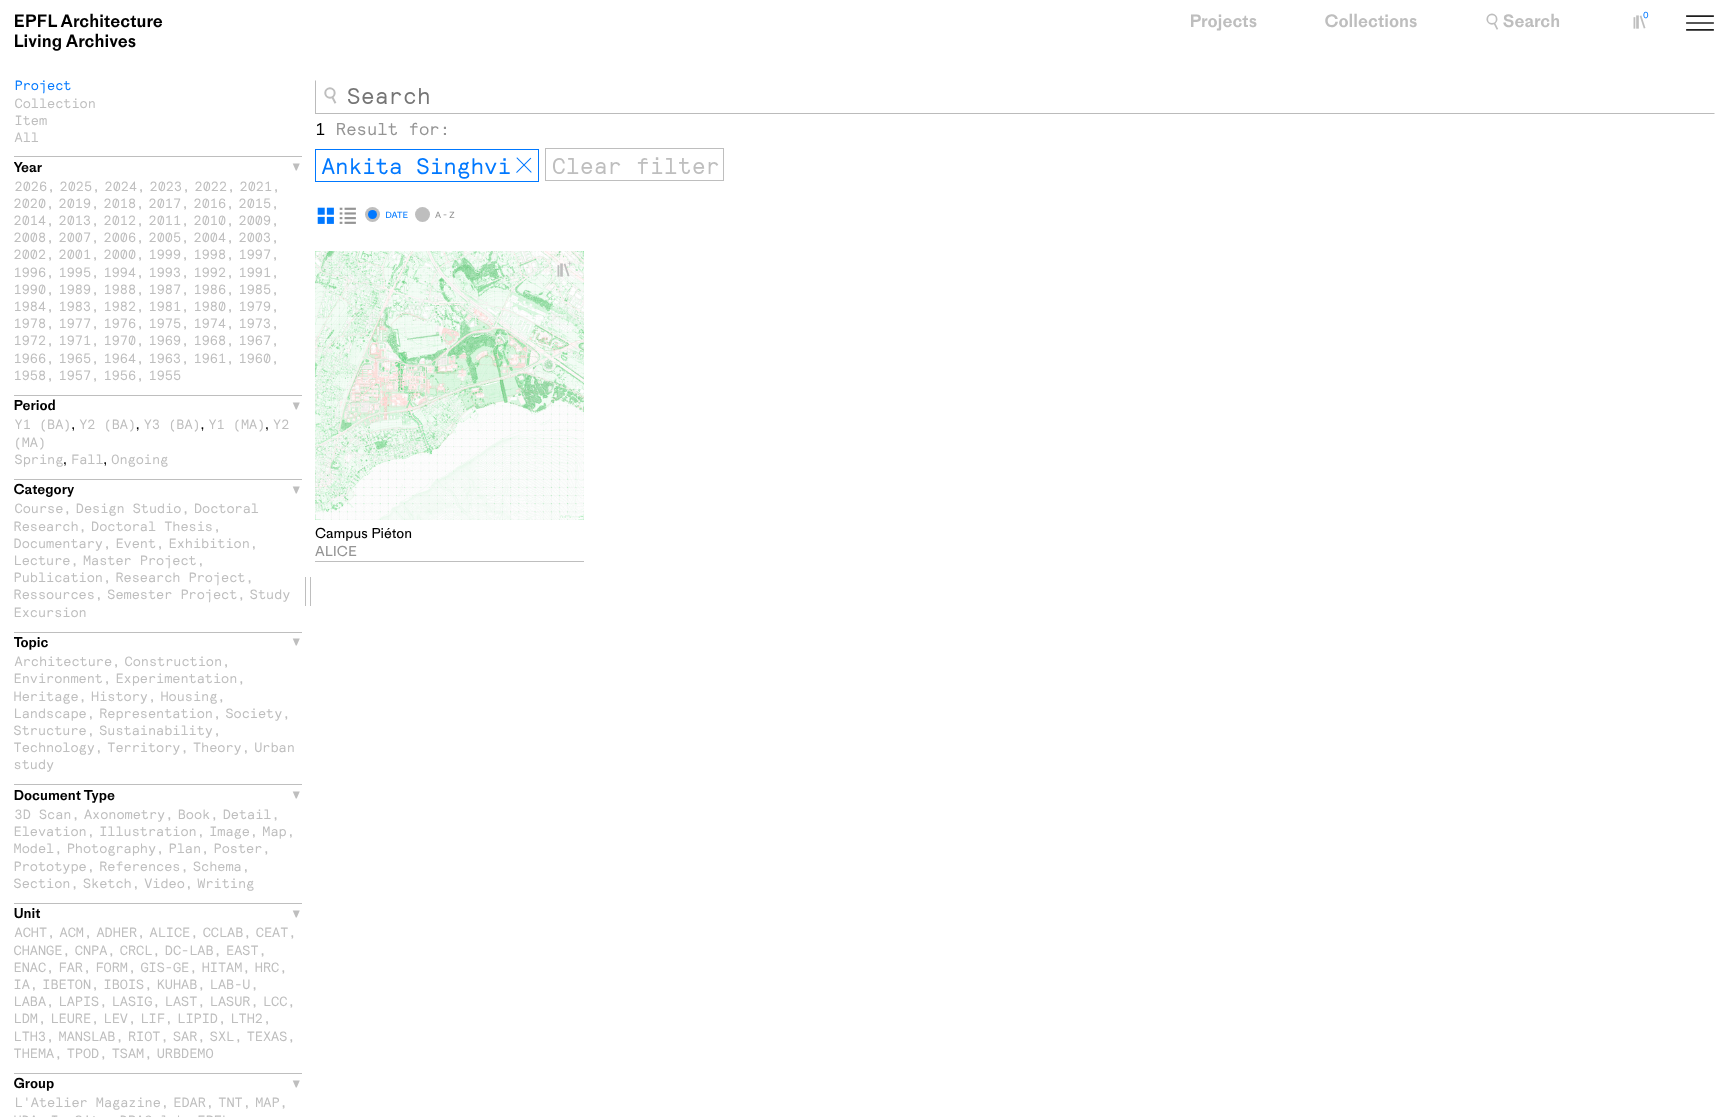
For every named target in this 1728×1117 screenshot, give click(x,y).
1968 (210, 339)
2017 (165, 202)
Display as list (348, 216)
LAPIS (79, 1000)
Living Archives (88, 32)
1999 (165, 253)
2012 (120, 219)
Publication (58, 576)
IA (22, 983)
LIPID (197, 1017)
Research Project (180, 576)
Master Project (140, 559)
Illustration (148, 830)
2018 (120, 202)
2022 (211, 185)
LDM (26, 1017)
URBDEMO (185, 1052)
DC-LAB (189, 949)
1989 (75, 288)
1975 (165, 322)
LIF (152, 1017)
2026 (31, 185)
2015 (255, 202)
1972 (30, 339)
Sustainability (156, 729)
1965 (75, 357)
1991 (255, 271)
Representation (156, 712)
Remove (524, 166)
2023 (166, 185)
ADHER (116, 931)
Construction (174, 660)
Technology (54, 746)
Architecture (64, 660)
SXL (222, 1035)
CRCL (136, 949)
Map (274, 830)
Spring (39, 458)
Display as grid (326, 216)
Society (253, 712)
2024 (121, 185)
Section (42, 882)
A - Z (444, 215)
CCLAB (223, 931)
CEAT (272, 931)
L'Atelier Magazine (88, 1101)
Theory (217, 746)
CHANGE (38, 949)
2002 (30, 253)
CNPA (91, 949)
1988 (120, 288)
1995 (75, 271)
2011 (165, 219)
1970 (120, 339)
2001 (75, 253)
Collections (1371, 22)
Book (194, 813)
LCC (275, 1000)
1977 (75, 322)
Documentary (58, 542)
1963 (165, 357)
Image (229, 830)
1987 (165, 288)
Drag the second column (308, 592)
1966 (30, 357)
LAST (181, 1000)
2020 (30, 202)
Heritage (46, 695)
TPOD (83, 1052)
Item (31, 119)
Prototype (50, 865)
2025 (76, 185)
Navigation (1723, 24)
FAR (71, 966)
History (119, 695)
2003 (255, 236)
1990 (30, 288)
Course (39, 507)
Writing (225, 882)
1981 (165, 305)
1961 (210, 357)
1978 (30, 322)
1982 (120, 305)
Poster (238, 847)
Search (1531, 22)
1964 (120, 357)
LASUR (230, 1000)
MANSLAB (87, 1035)
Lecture (42, 559)
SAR (185, 1035)
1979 (255, 305)
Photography (111, 847)
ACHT (31, 931)
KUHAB (177, 983)
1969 (165, 339)
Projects (1223, 22)
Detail (247, 813)
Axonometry (124, 813)
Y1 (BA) (43, 423)
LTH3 (30, 1035)
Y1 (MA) (236, 423)
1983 (75, 305)
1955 (165, 374)
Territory (143, 746)
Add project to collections (572, 270)
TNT (230, 1101)
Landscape (50, 712)
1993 (165, 271)
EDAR (189, 1101)
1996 (30, 271)
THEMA (34, 1052)
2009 (255, 219)
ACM (72, 931)
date (396, 215)
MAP (267, 1101)
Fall (87, 458)
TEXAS (267, 1035)
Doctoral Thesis (152, 525)
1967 (255, 339)
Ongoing (139, 458)
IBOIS (124, 983)
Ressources (54, 593)
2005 (165, 236)
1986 (210, 288)
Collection (55, 102)
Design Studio (129, 507)
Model (34, 847)
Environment (58, 677)
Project (43, 84)
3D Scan (43, 813)
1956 (120, 374)
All (27, 136)
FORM (111, 966)
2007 (75, 236)
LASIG (132, 1000)
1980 (210, 305)
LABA (30, 1000)
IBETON (66, 983)
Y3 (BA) (172, 423)
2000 (120, 253)
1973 (255, 322)
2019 (75, 202)
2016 (210, 202)
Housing (188, 695)
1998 (210, 253)
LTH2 (246, 1017)
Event (135, 542)
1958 (30, 374)
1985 (255, 288)
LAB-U (230, 983)
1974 (210, 322)
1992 (210, 271)
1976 (120, 322)
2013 (75, 219)
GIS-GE (164, 966)
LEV (116, 1017)
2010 (210, 219)
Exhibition (209, 542)
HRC (267, 966)
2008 (30, 236)
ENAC (30, 966)
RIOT (144, 1035)
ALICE (170, 931)
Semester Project (172, 593)
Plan (185, 847)
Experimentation (176, 677)
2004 (210, 236)
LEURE (70, 1017)
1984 (30, 305)
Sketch (107, 882)
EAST (242, 949)
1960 (255, 357)
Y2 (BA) (107, 423)
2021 (256, 185)
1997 (255, 253)
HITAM (222, 966)
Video (164, 882)
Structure (50, 729)
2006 (120, 236)
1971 (75, 339)
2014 (30, 219)
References (139, 865)
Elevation (50, 830)
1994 (120, 271)
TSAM (128, 1052)
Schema (217, 865)
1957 (75, 374)
